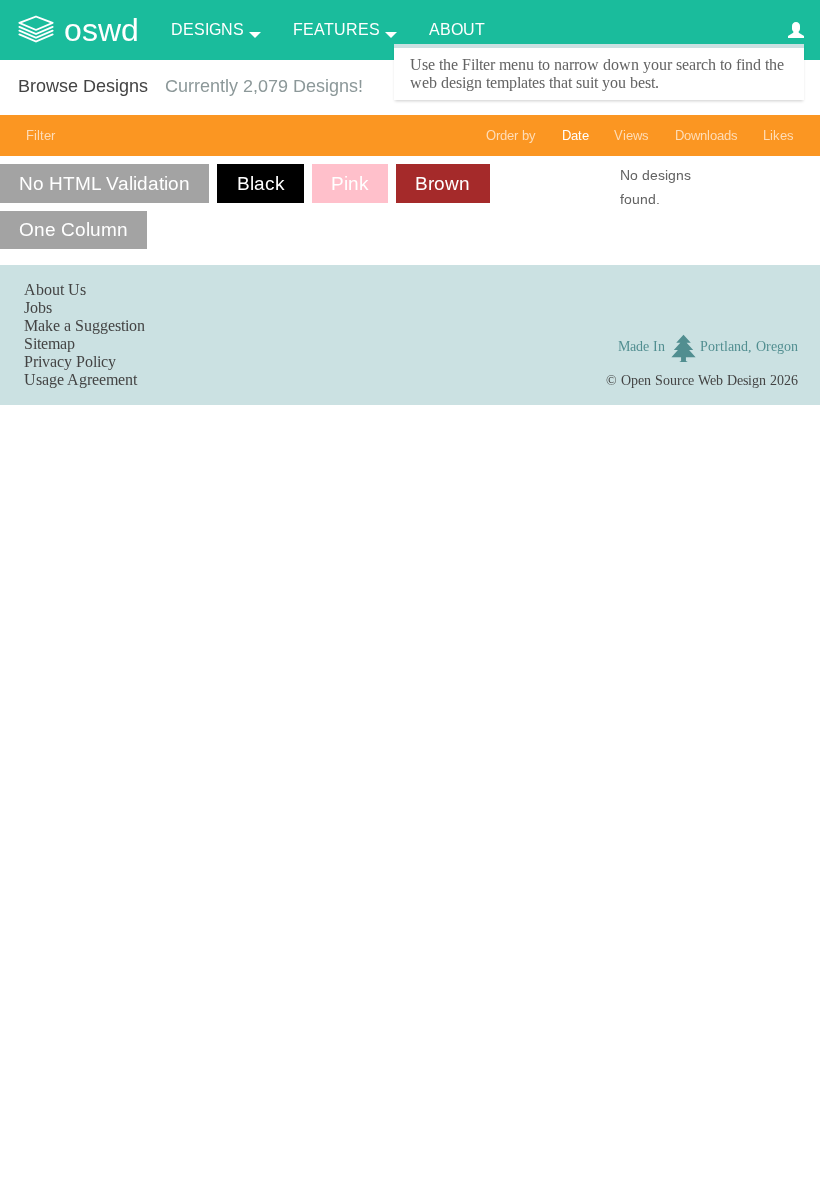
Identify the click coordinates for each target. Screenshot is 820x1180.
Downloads (706, 135)
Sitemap (49, 343)
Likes (778, 135)
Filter (40, 135)
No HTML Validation (104, 183)
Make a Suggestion (84, 325)
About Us (55, 289)
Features (336, 29)
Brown (442, 183)
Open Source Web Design (693, 380)
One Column (73, 229)
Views (631, 135)
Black (261, 183)
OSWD (101, 30)
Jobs (38, 307)
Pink (350, 183)
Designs (207, 29)
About (457, 29)
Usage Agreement (80, 379)
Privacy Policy (70, 361)
